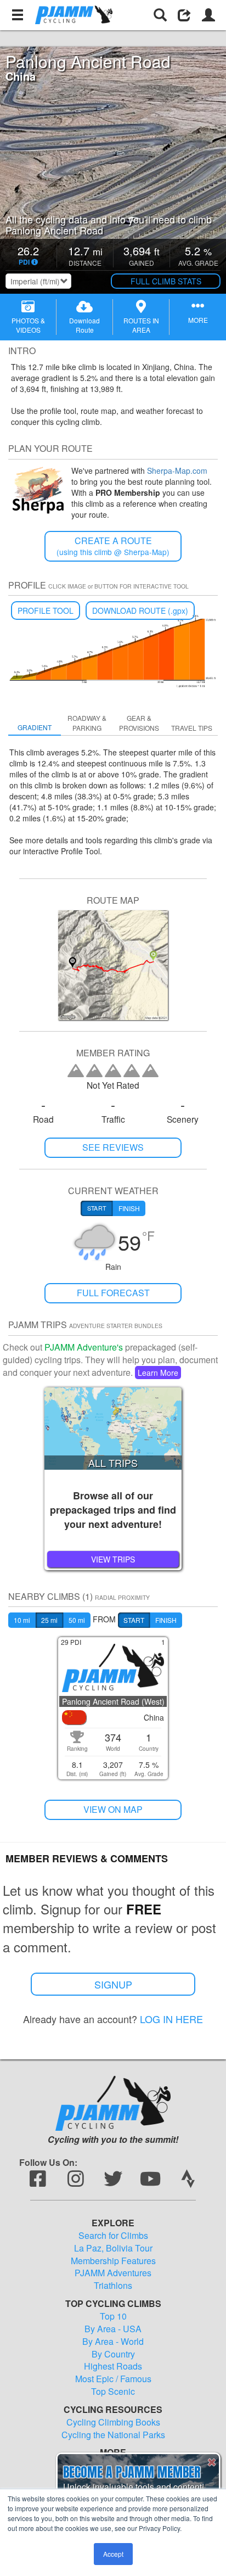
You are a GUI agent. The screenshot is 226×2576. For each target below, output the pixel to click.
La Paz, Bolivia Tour (113, 2248)
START (134, 1620)
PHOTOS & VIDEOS (28, 325)
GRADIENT (35, 727)
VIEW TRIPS (113, 1559)
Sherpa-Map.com (177, 471)
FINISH (166, 1620)
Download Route (84, 325)
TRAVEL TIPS (192, 728)
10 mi (22, 1620)
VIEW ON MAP (113, 1809)
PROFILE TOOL (46, 611)
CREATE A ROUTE (113, 546)
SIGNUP (113, 1984)
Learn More (158, 1373)
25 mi (49, 1620)
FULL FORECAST (113, 1293)
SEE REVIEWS (113, 1147)
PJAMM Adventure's (84, 1347)
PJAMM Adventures (113, 2273)
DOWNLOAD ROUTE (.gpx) (140, 611)
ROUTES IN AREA (141, 325)
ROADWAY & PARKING (87, 723)
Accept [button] (113, 2554)
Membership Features (113, 2261)
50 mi (77, 1620)
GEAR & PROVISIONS (139, 723)
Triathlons (113, 2286)
